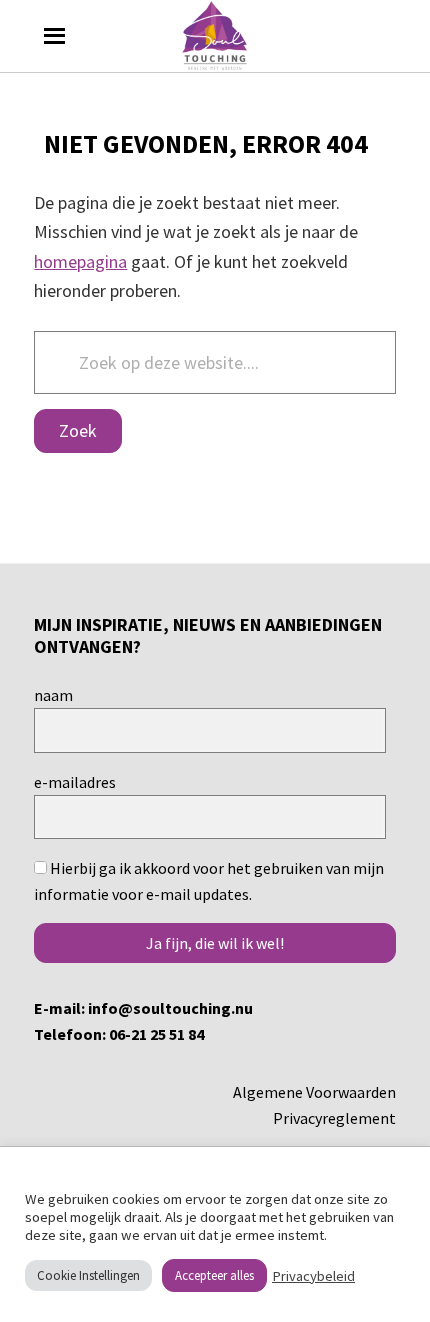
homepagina (80, 261)
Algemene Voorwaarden (314, 1092)
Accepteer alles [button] (214, 1275)
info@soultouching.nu (170, 1008)
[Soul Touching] (215, 36)
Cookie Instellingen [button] (88, 1275)
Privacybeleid (313, 1276)
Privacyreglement (334, 1118)
